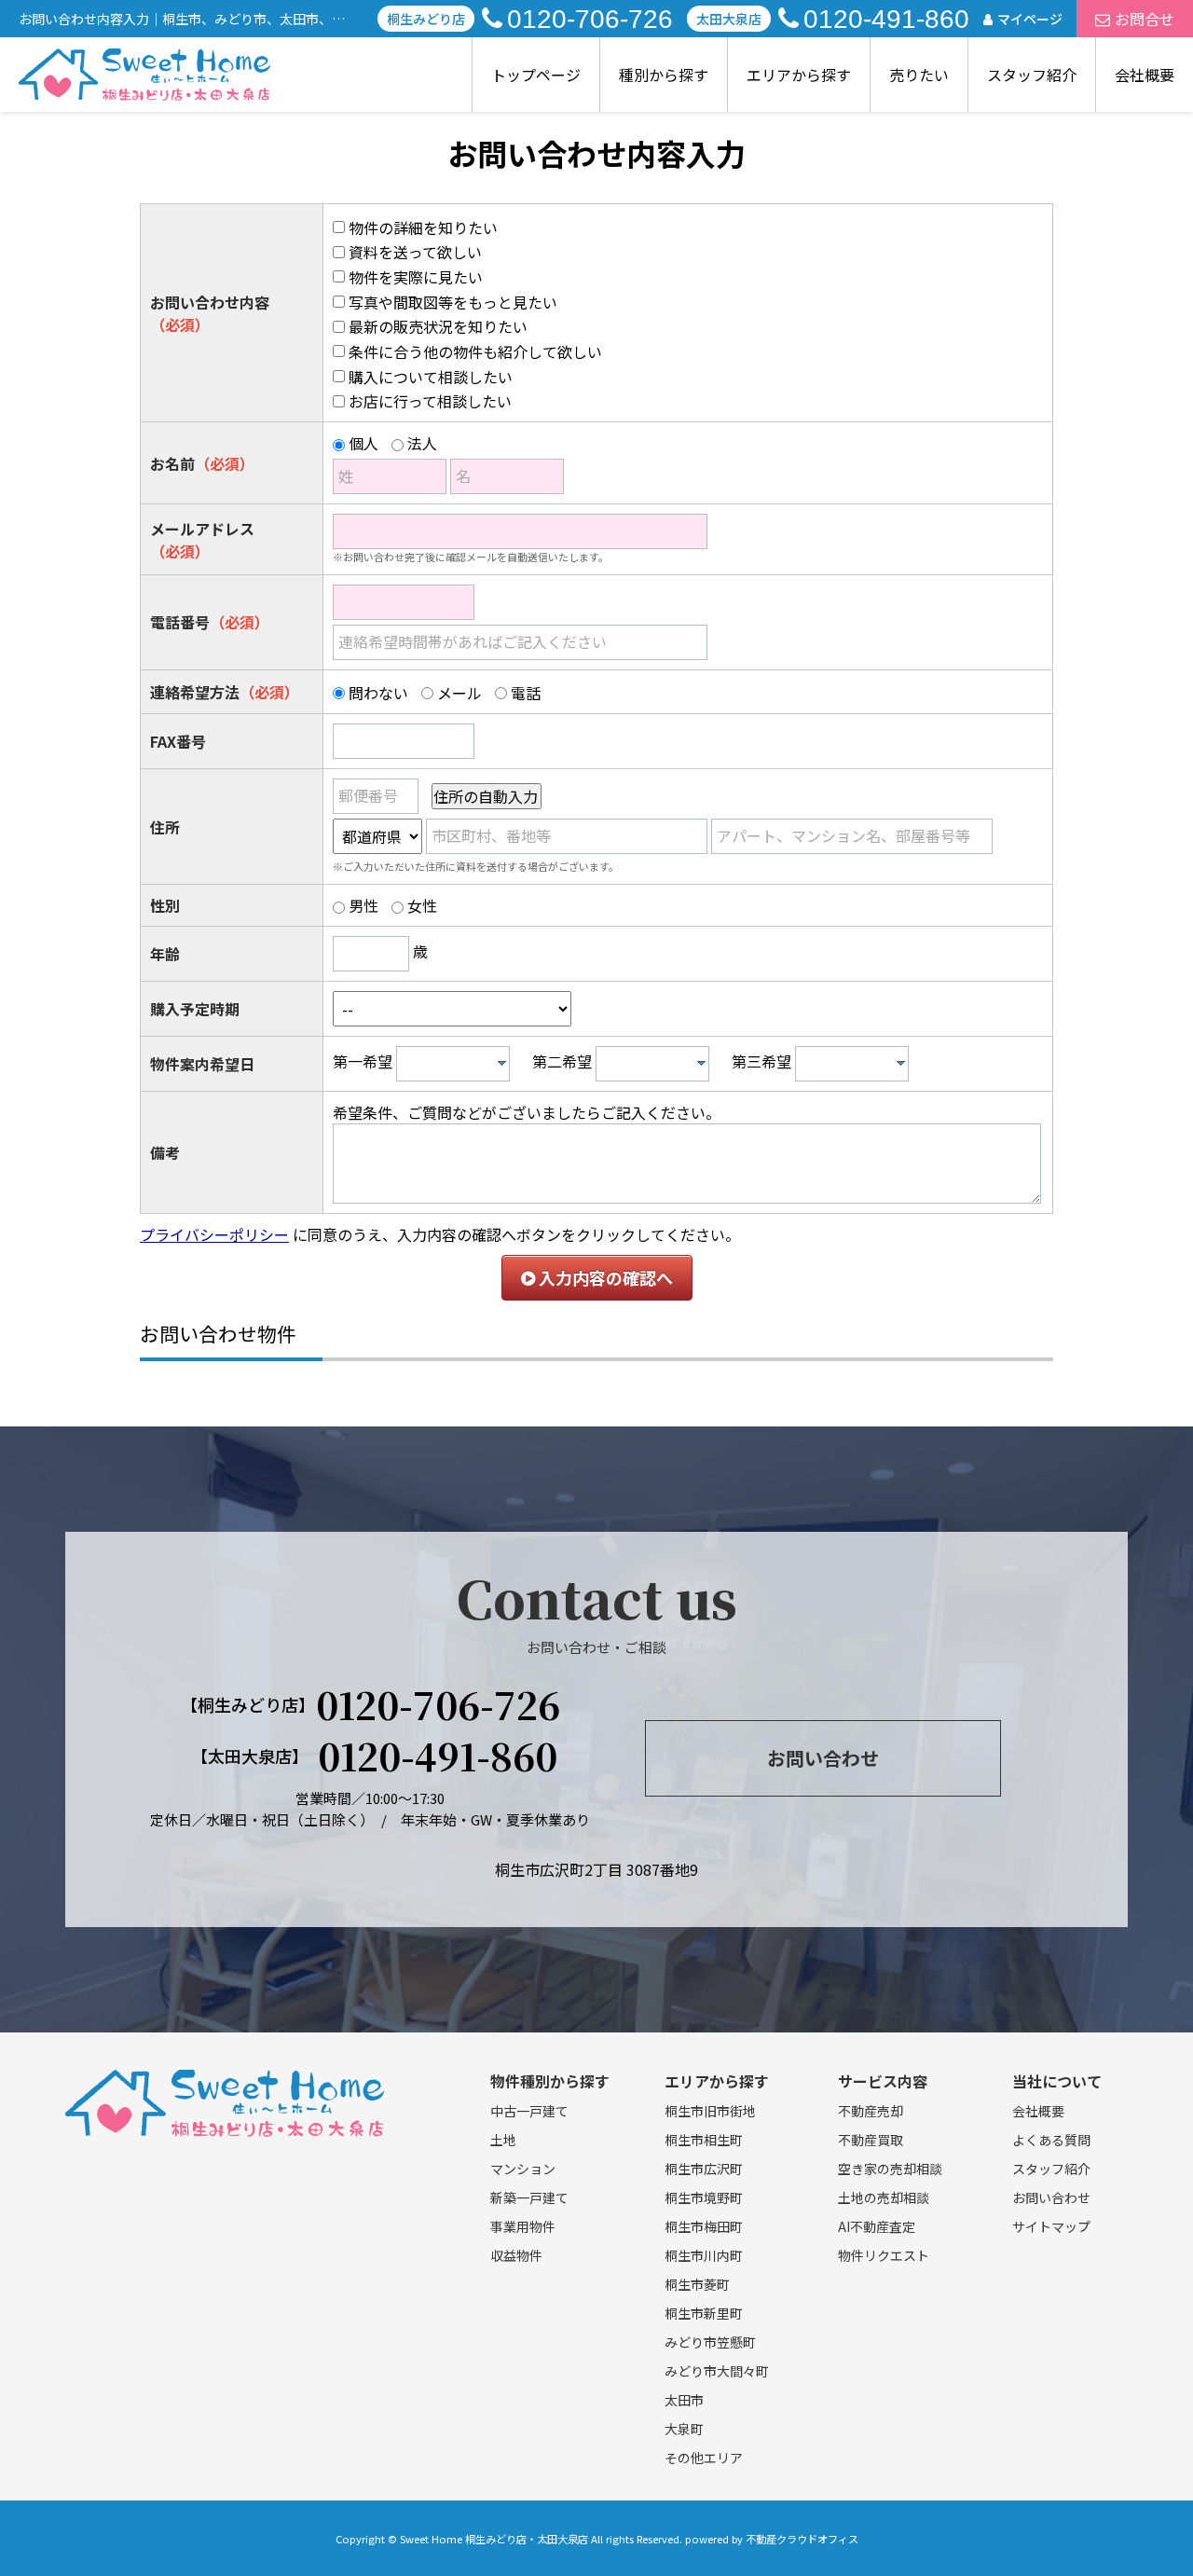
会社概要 (1145, 75)
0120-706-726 (590, 19)
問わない (378, 693)
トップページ (536, 75)
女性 (422, 905)
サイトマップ (1051, 2226)
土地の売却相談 (884, 2197)
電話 (526, 693)
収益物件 (516, 2255)
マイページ (1030, 19)
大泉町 (684, 2429)
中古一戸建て (529, 2111)
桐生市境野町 (704, 2197)
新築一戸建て (529, 2197)
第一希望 (363, 1061)
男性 (363, 905)
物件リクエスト (884, 2255)
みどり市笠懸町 (710, 2342)
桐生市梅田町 (704, 2226)
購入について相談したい (431, 377)
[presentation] (502, 1063)
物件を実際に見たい (416, 277)
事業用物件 (523, 2226)
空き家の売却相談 (890, 2169)
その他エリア (704, 2458)
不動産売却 (871, 2111)
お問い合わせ (823, 1758)
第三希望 (761, 1061)
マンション (523, 2169)
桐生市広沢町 (704, 2169)
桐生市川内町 (704, 2255)
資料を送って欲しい (415, 252)
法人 (422, 443)
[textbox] (458, 1064)
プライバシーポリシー (214, 1234)
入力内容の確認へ (604, 1277)
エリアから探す (799, 75)
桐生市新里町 (704, 2313)
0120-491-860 (886, 19)
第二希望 (562, 1061)
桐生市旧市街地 (710, 2111)
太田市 (684, 2400)
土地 (503, 2140)
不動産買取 (871, 2140)
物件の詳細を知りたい (423, 227)
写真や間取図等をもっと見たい (453, 302)
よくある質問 (1051, 2140)
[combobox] (453, 1064)
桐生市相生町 (704, 2140)
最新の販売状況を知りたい (438, 326)
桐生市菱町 (697, 2284)
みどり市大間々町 (717, 2371)
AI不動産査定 (877, 2226)
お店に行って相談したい (430, 401)
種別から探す (664, 75)
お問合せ (1145, 19)
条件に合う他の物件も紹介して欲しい (475, 351)
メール (459, 693)
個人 (363, 443)
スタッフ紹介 (1032, 75)
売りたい (919, 75)
